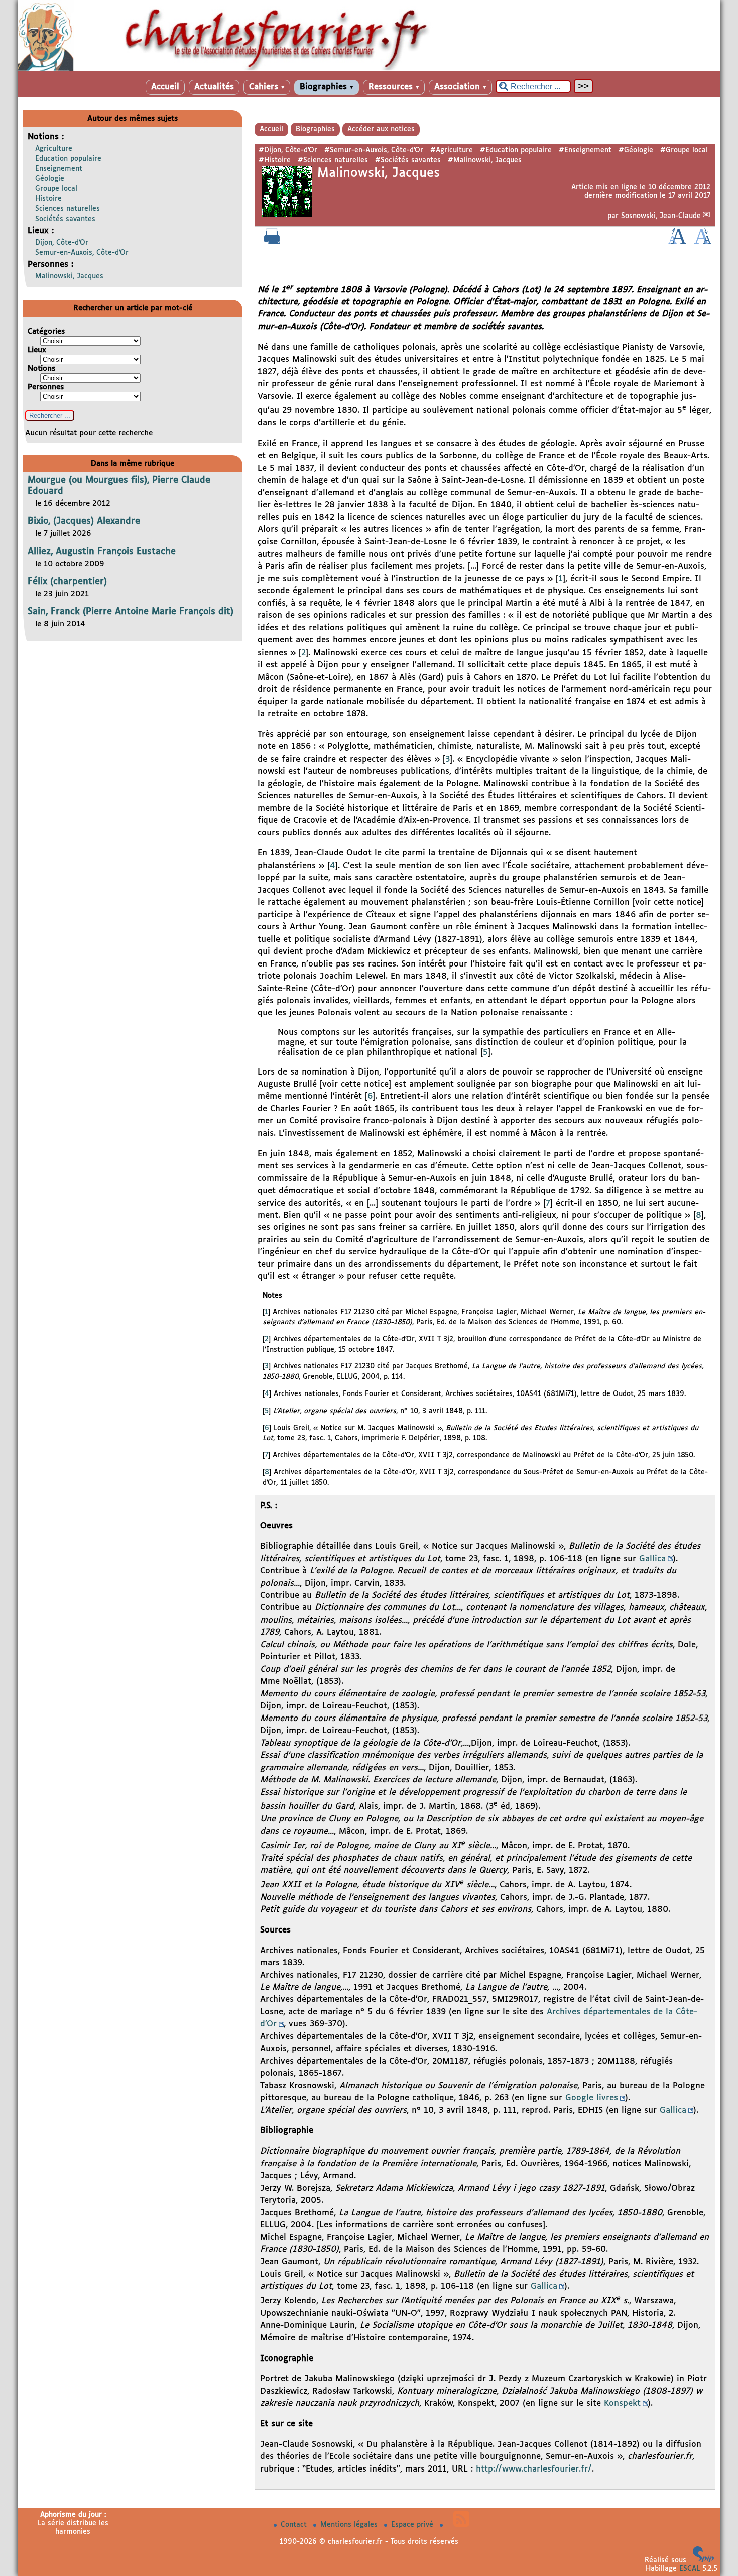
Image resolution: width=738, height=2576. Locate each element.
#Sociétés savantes (408, 160)
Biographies (327, 87)
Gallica (652, 1559)
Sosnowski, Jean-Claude (661, 216)
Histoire (48, 199)
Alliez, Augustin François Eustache (102, 552)
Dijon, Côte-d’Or (62, 243)
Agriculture (54, 149)
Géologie (50, 179)
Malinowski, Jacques (69, 276)
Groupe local (56, 189)
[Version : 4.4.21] (703, 2560)
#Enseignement (585, 150)
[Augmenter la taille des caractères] (677, 242)
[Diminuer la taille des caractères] (703, 242)
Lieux (37, 350)
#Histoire (275, 160)
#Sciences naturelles (333, 160)
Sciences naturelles (68, 209)
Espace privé (413, 2525)
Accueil (165, 87)
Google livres (592, 2098)
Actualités (214, 87)
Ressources (394, 87)
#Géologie (636, 150)
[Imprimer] (272, 242)
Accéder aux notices (381, 129)
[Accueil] (369, 69)
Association (460, 87)
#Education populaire (516, 150)
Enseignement (59, 169)
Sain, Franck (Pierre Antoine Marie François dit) (131, 612)
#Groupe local (684, 150)
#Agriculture (452, 150)
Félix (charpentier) (67, 582)
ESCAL (690, 2569)
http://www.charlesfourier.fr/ (534, 2469)
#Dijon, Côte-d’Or (288, 150)
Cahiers (267, 87)
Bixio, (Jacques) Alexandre (84, 521)
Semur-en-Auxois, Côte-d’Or (82, 253)
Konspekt (622, 2403)
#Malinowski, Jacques (485, 160)
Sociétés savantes (65, 219)
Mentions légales (350, 2525)
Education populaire (68, 159)
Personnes (46, 387)
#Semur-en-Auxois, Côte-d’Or (374, 150)
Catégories (46, 331)
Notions (41, 368)
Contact (295, 2525)
